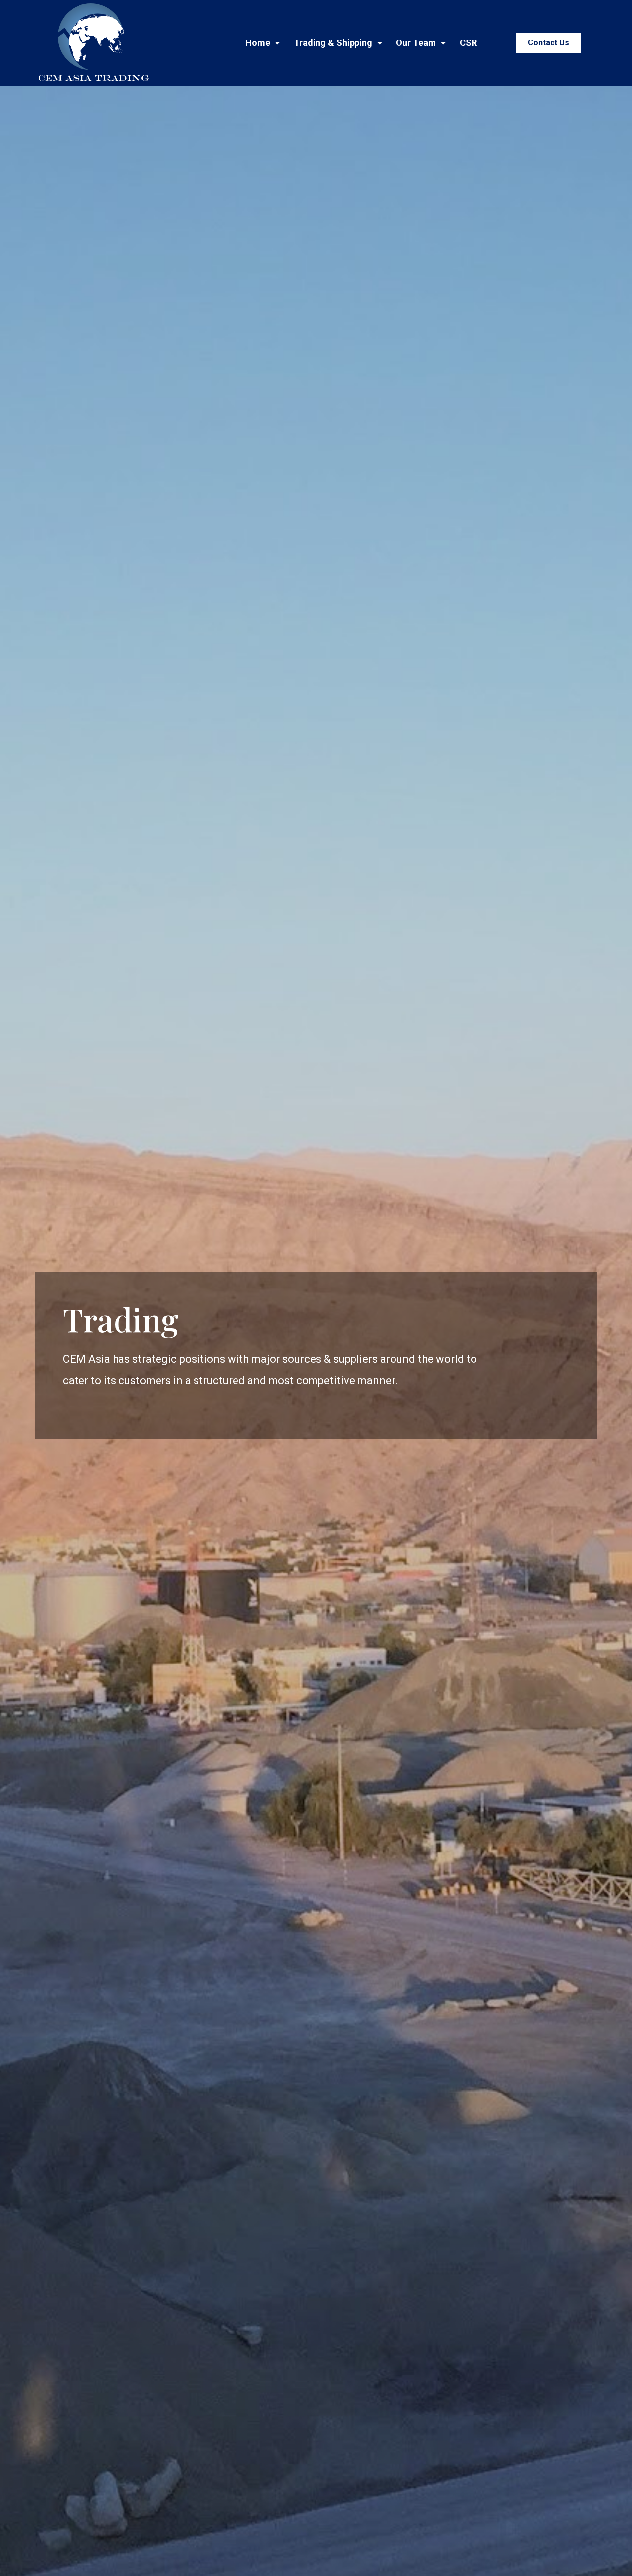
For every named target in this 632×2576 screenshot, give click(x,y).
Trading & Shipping (333, 43)
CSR (468, 43)
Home (258, 43)
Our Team (416, 43)
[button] (549, 43)
